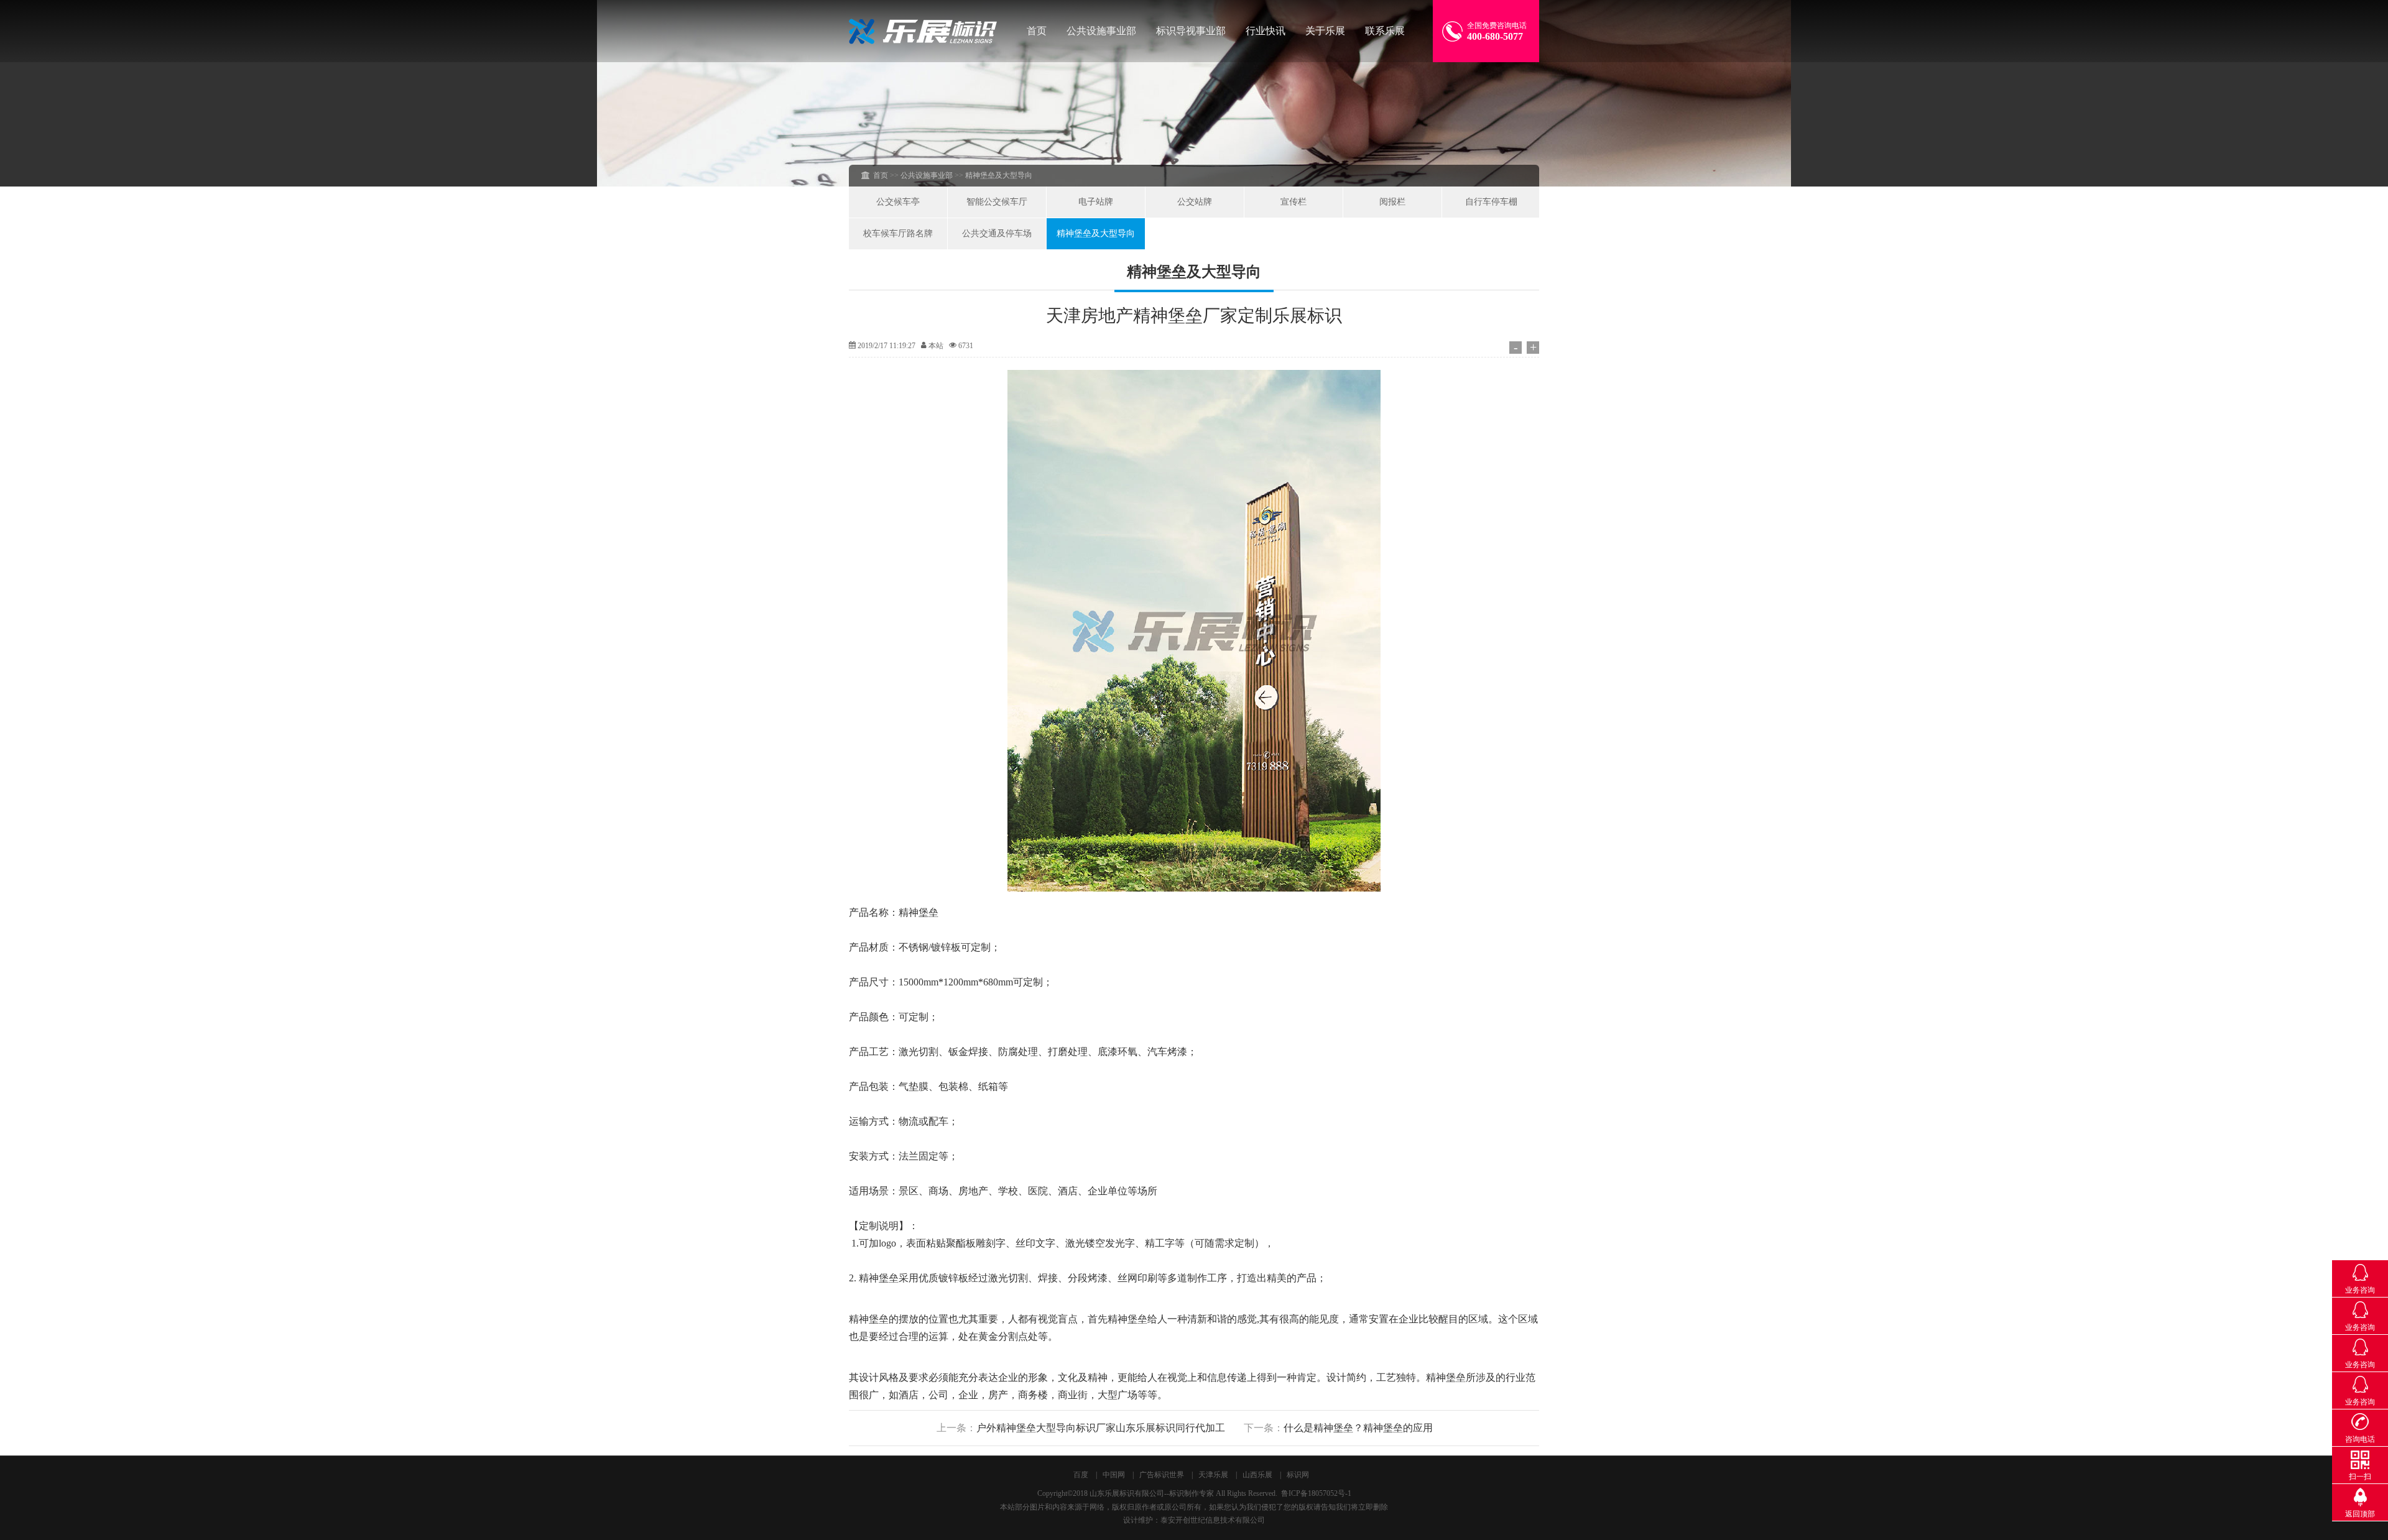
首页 (1037, 31)
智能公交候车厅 (997, 202)
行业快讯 (1266, 31)
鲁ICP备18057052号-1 (1316, 1493)
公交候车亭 (898, 202)
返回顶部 (2360, 1514)
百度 (1081, 1475)
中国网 (1114, 1475)
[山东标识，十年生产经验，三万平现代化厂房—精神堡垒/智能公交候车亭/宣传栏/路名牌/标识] (923, 31)
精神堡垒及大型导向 (1096, 233)
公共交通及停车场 (997, 233)
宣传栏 (1293, 202)
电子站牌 (1096, 202)
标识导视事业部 (1191, 31)
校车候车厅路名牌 (898, 233)
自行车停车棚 (1491, 202)
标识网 (1298, 1475)
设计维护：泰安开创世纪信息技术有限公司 (1194, 1520)
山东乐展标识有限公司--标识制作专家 (1152, 1493)
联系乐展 (1385, 31)
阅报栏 (1392, 202)
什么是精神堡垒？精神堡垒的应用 (1358, 1428)
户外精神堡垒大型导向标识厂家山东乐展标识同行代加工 (1101, 1428)
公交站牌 (1195, 202)
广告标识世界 (1162, 1475)
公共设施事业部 (1101, 31)
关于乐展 (1325, 31)
